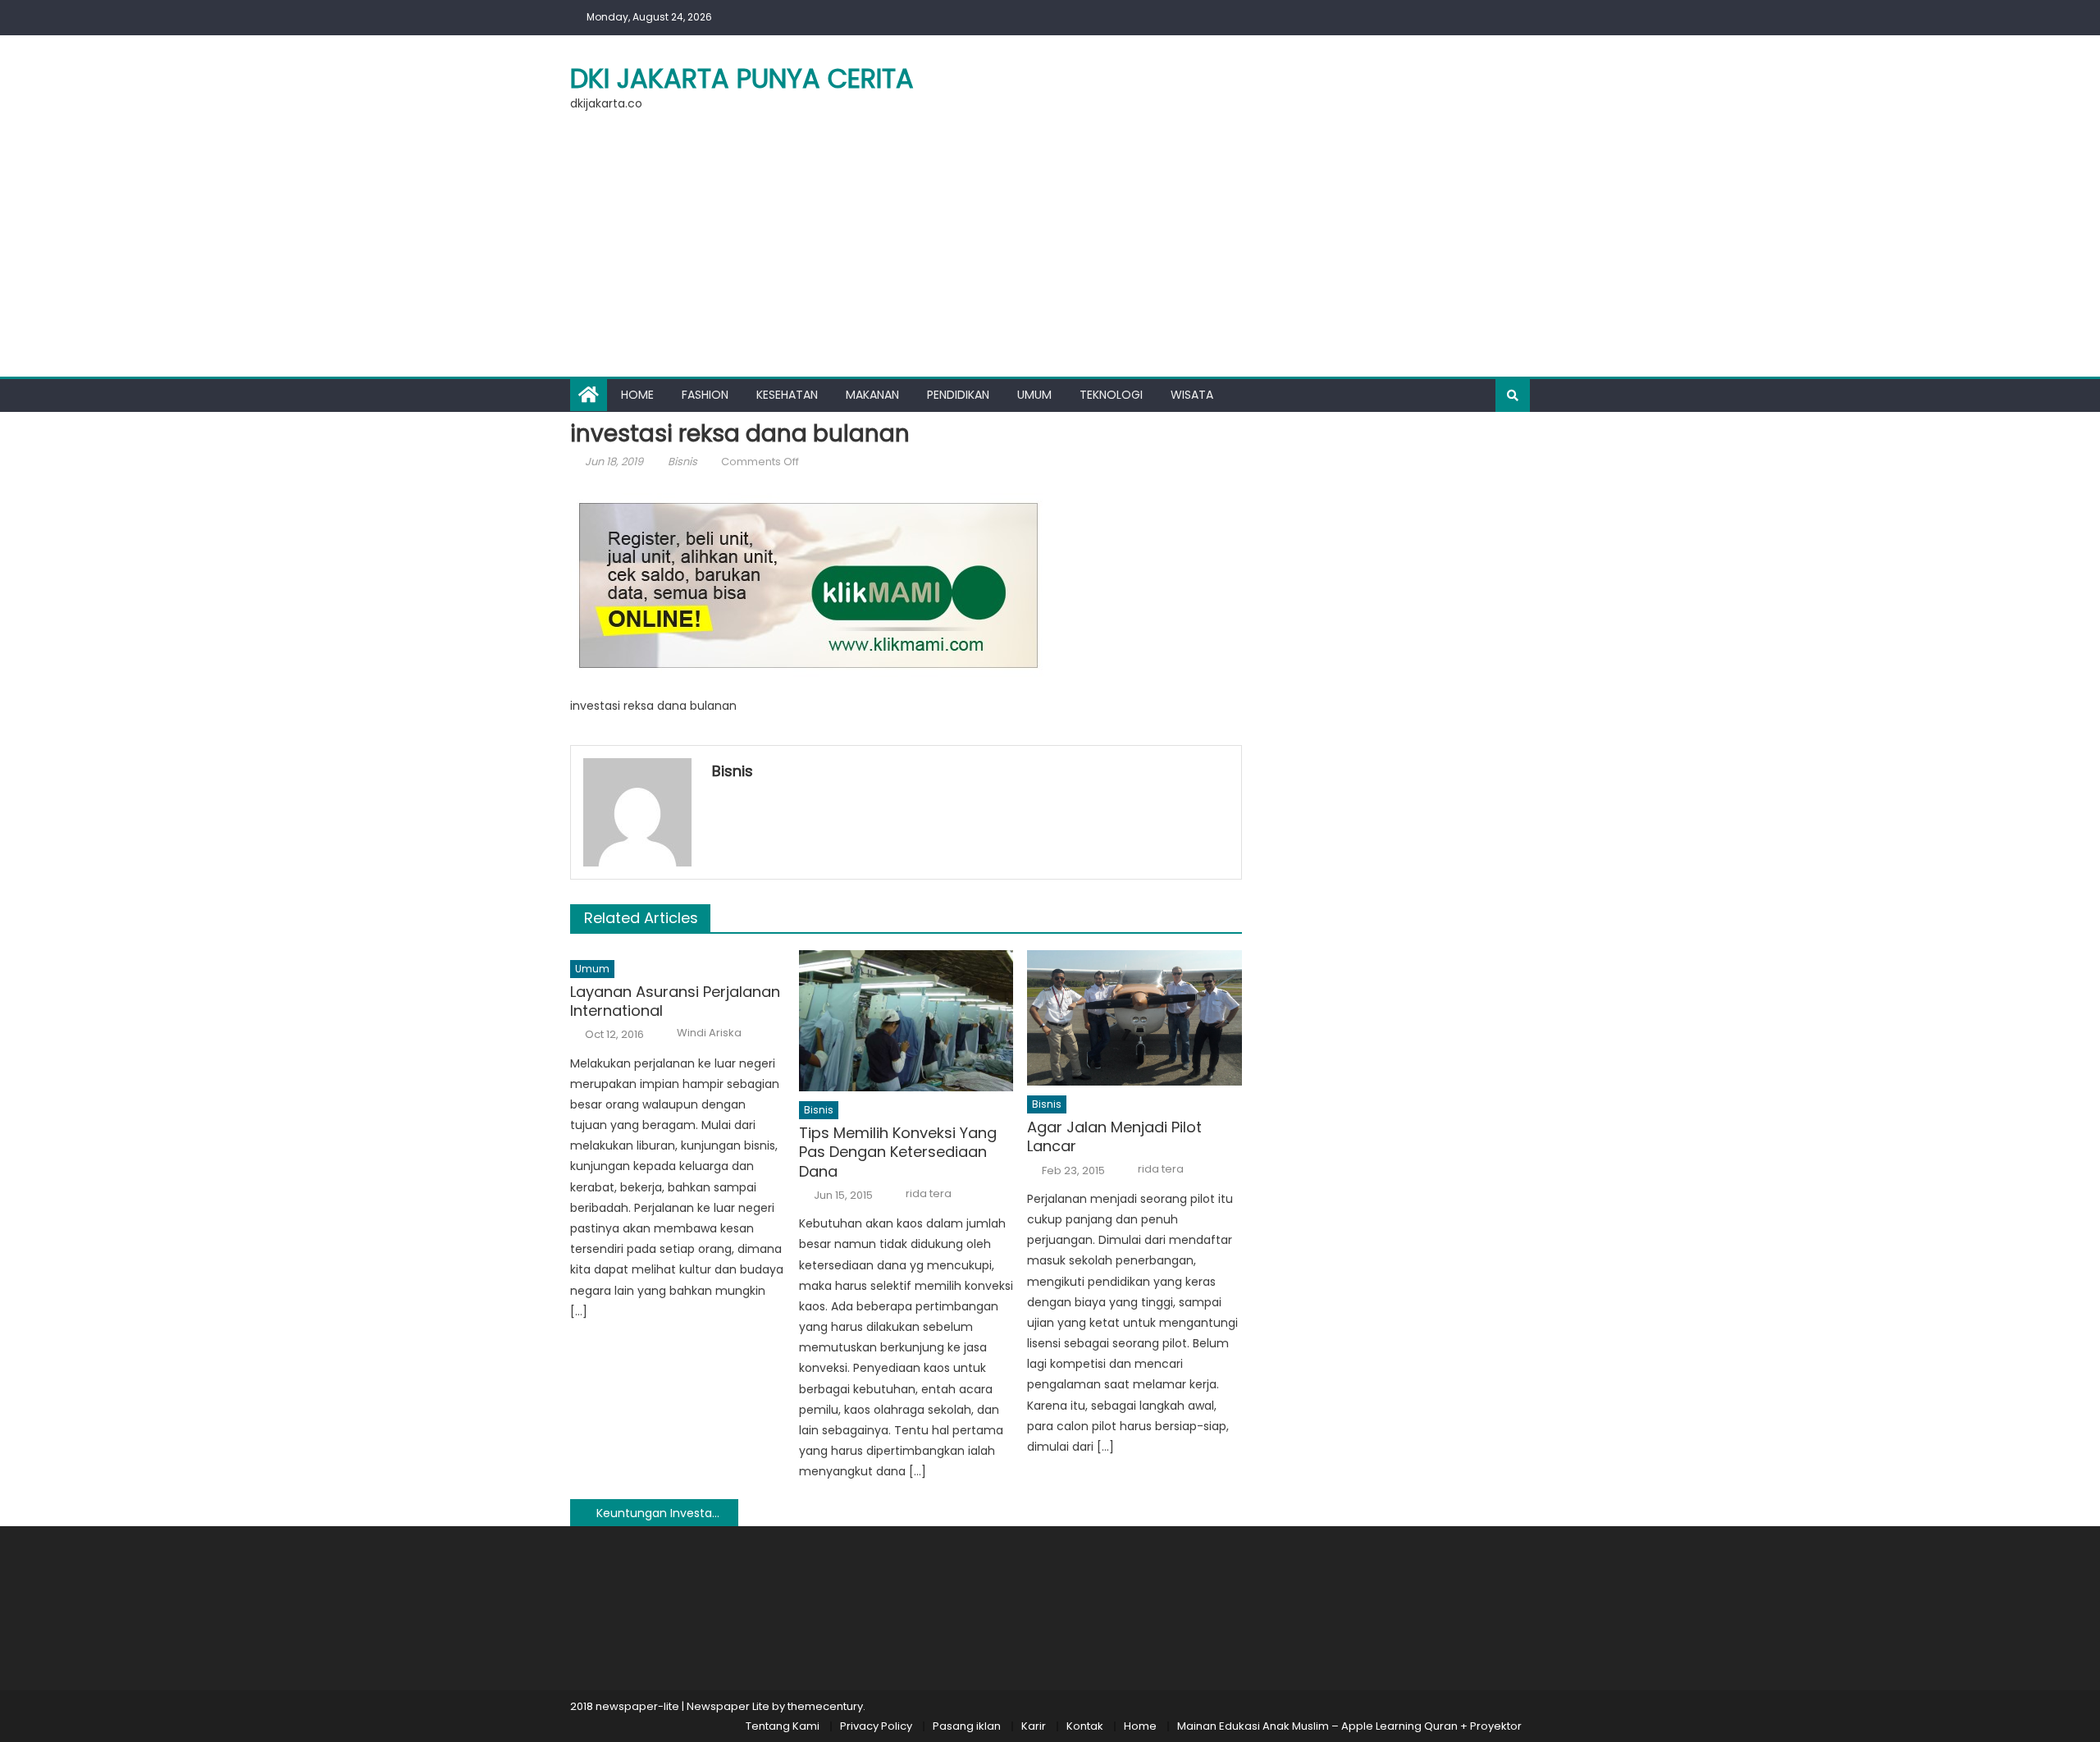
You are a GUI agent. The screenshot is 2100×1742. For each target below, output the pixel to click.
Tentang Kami (783, 1726)
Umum (1034, 395)
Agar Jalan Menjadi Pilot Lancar (1114, 1137)
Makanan (872, 395)
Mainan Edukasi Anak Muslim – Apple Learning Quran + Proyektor (1349, 1726)
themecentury (825, 1706)
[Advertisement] (1050, 254)
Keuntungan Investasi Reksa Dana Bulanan (667, 1513)
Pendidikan (958, 395)
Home (637, 395)
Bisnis (682, 462)
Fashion (705, 395)
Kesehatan (787, 395)
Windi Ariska (709, 1033)
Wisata (1192, 395)
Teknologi (1111, 395)
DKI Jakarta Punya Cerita (742, 78)
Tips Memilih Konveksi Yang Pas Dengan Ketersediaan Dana (898, 1152)
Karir (1034, 1726)
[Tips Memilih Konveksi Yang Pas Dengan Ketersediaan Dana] (906, 1021)
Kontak (1085, 1726)
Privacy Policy (876, 1726)
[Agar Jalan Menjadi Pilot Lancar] (1134, 1018)
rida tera (929, 1194)
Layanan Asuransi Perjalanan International (675, 1001)
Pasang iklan (967, 1726)
